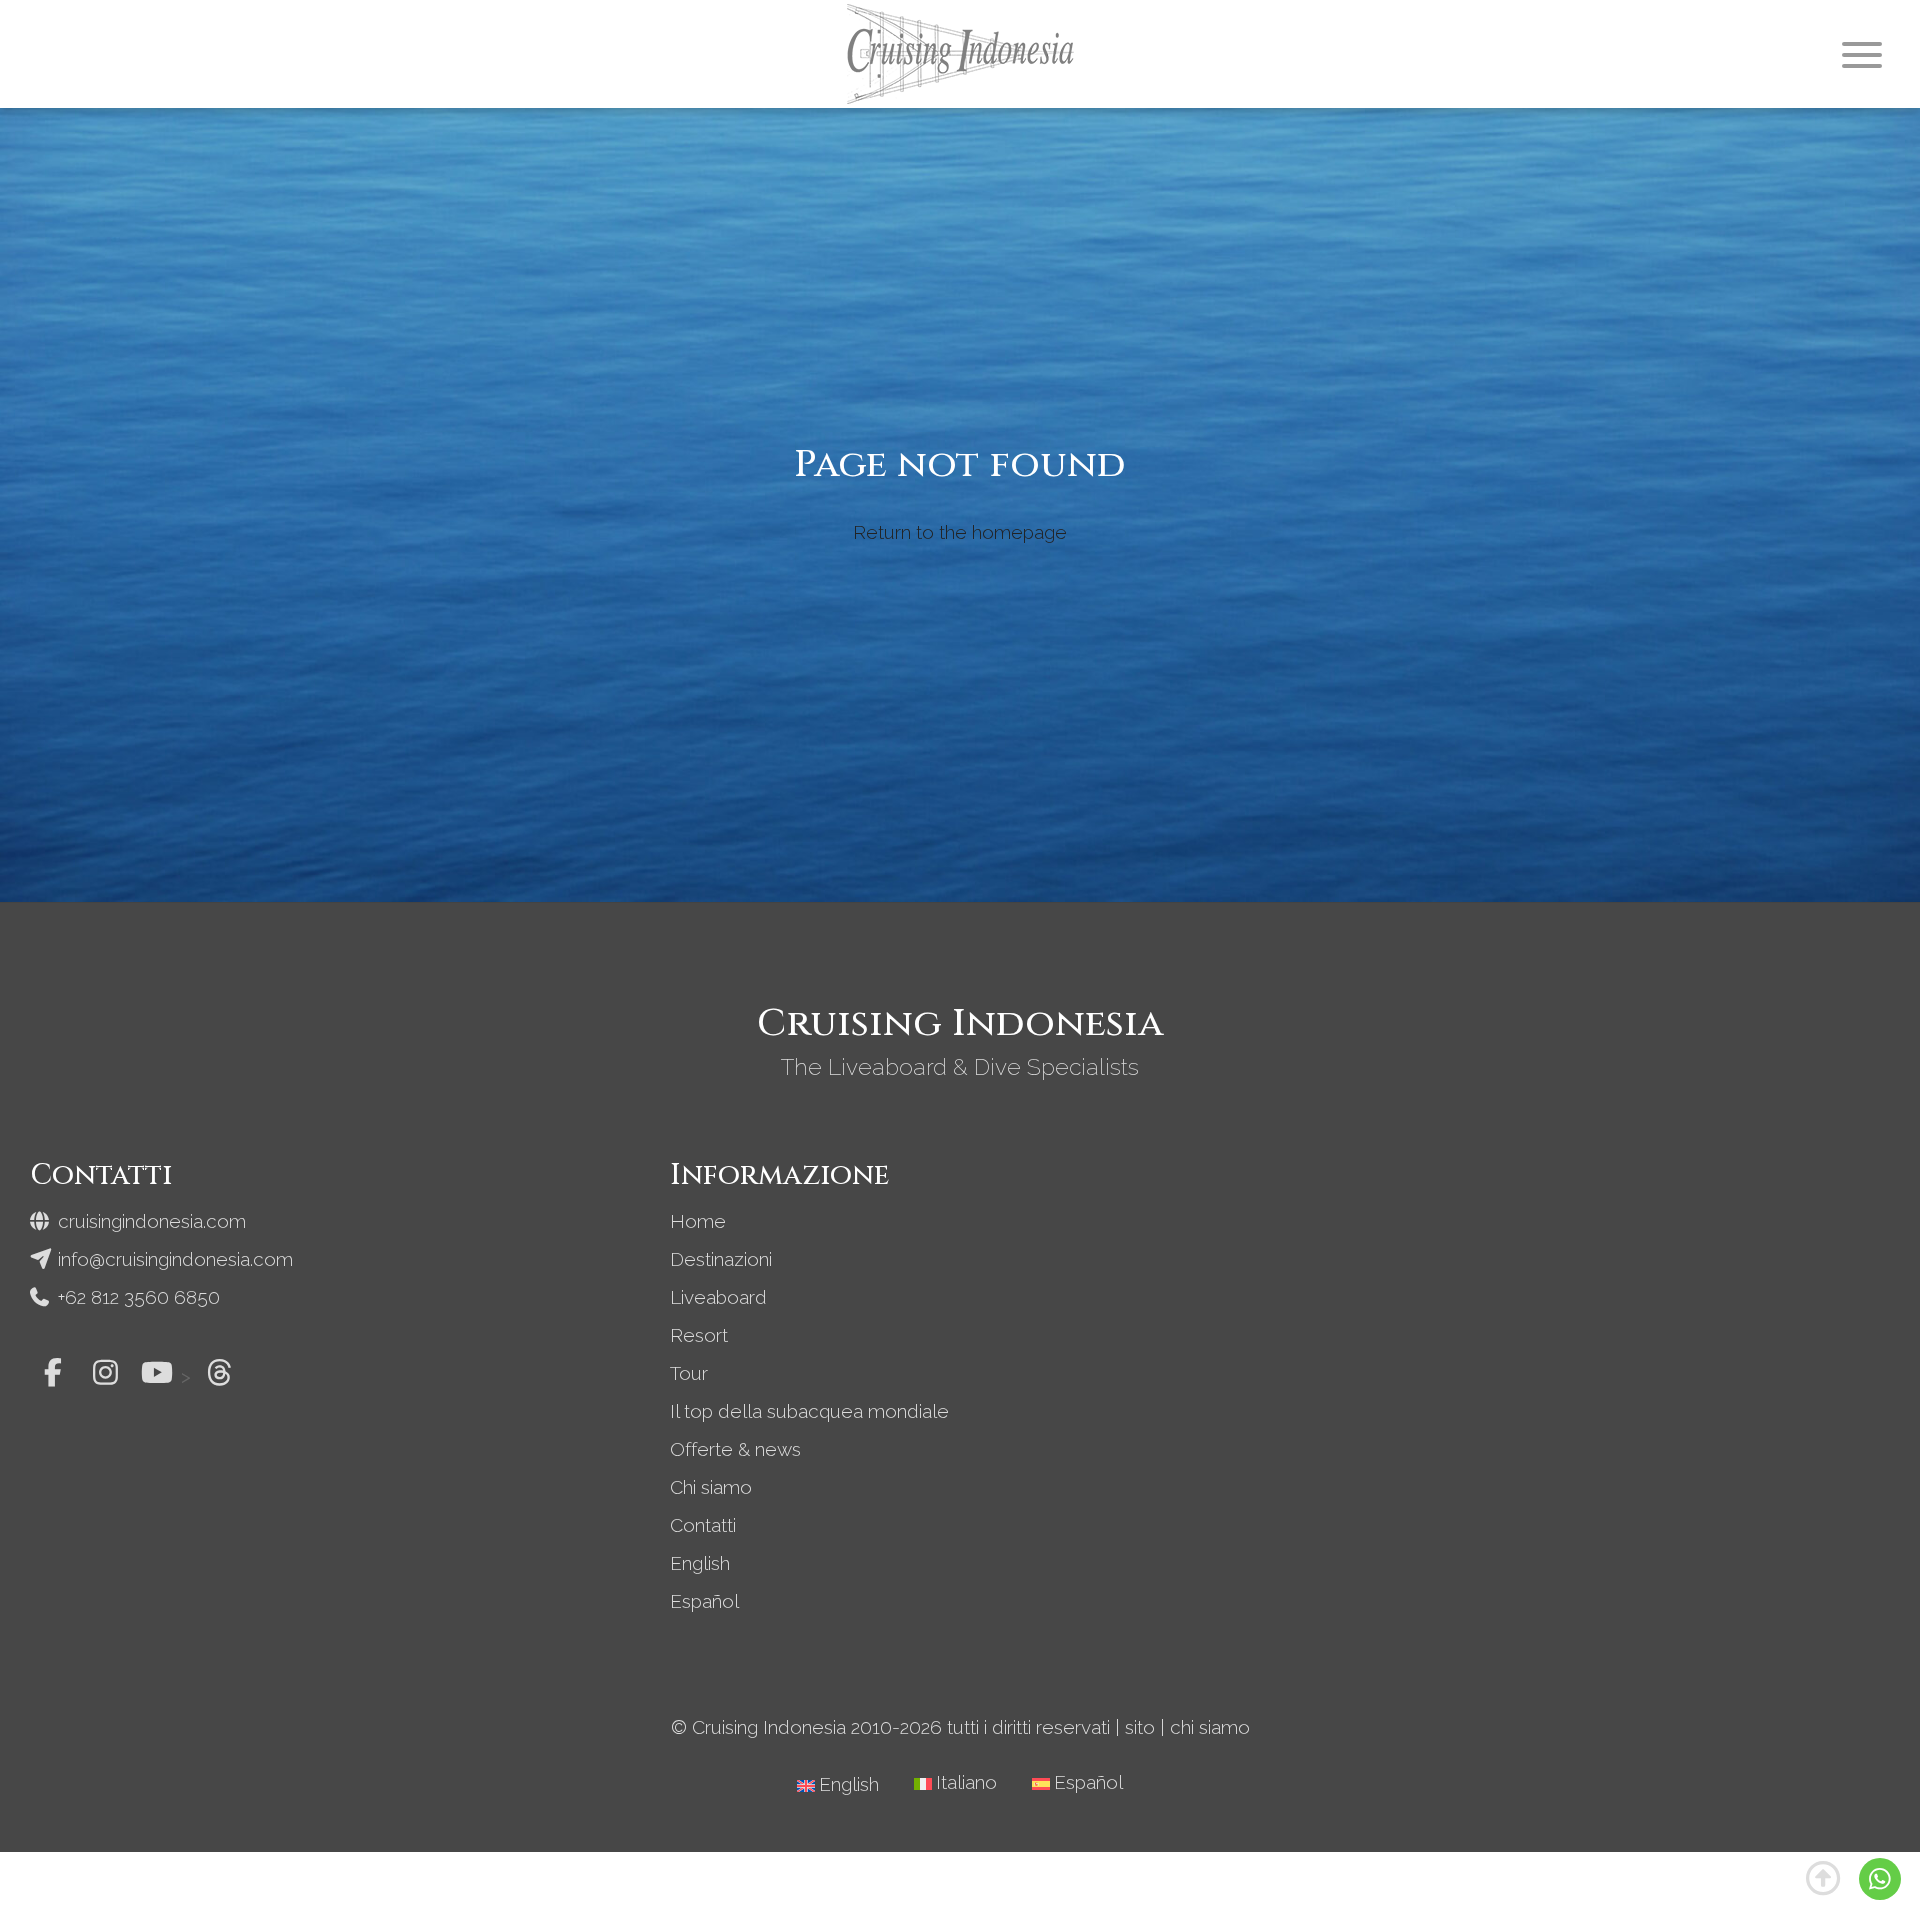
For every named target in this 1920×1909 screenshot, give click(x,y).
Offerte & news (735, 1449)
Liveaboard (718, 1297)
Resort (699, 1335)
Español (704, 1601)
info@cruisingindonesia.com (173, 1259)
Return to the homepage (960, 532)
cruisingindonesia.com (149, 1221)
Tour (689, 1373)
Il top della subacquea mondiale (809, 1411)
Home (698, 1221)
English (700, 1563)
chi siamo (1210, 1727)
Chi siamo (711, 1487)
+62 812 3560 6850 (136, 1297)
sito (1140, 1727)
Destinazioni (721, 1259)
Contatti (703, 1525)
